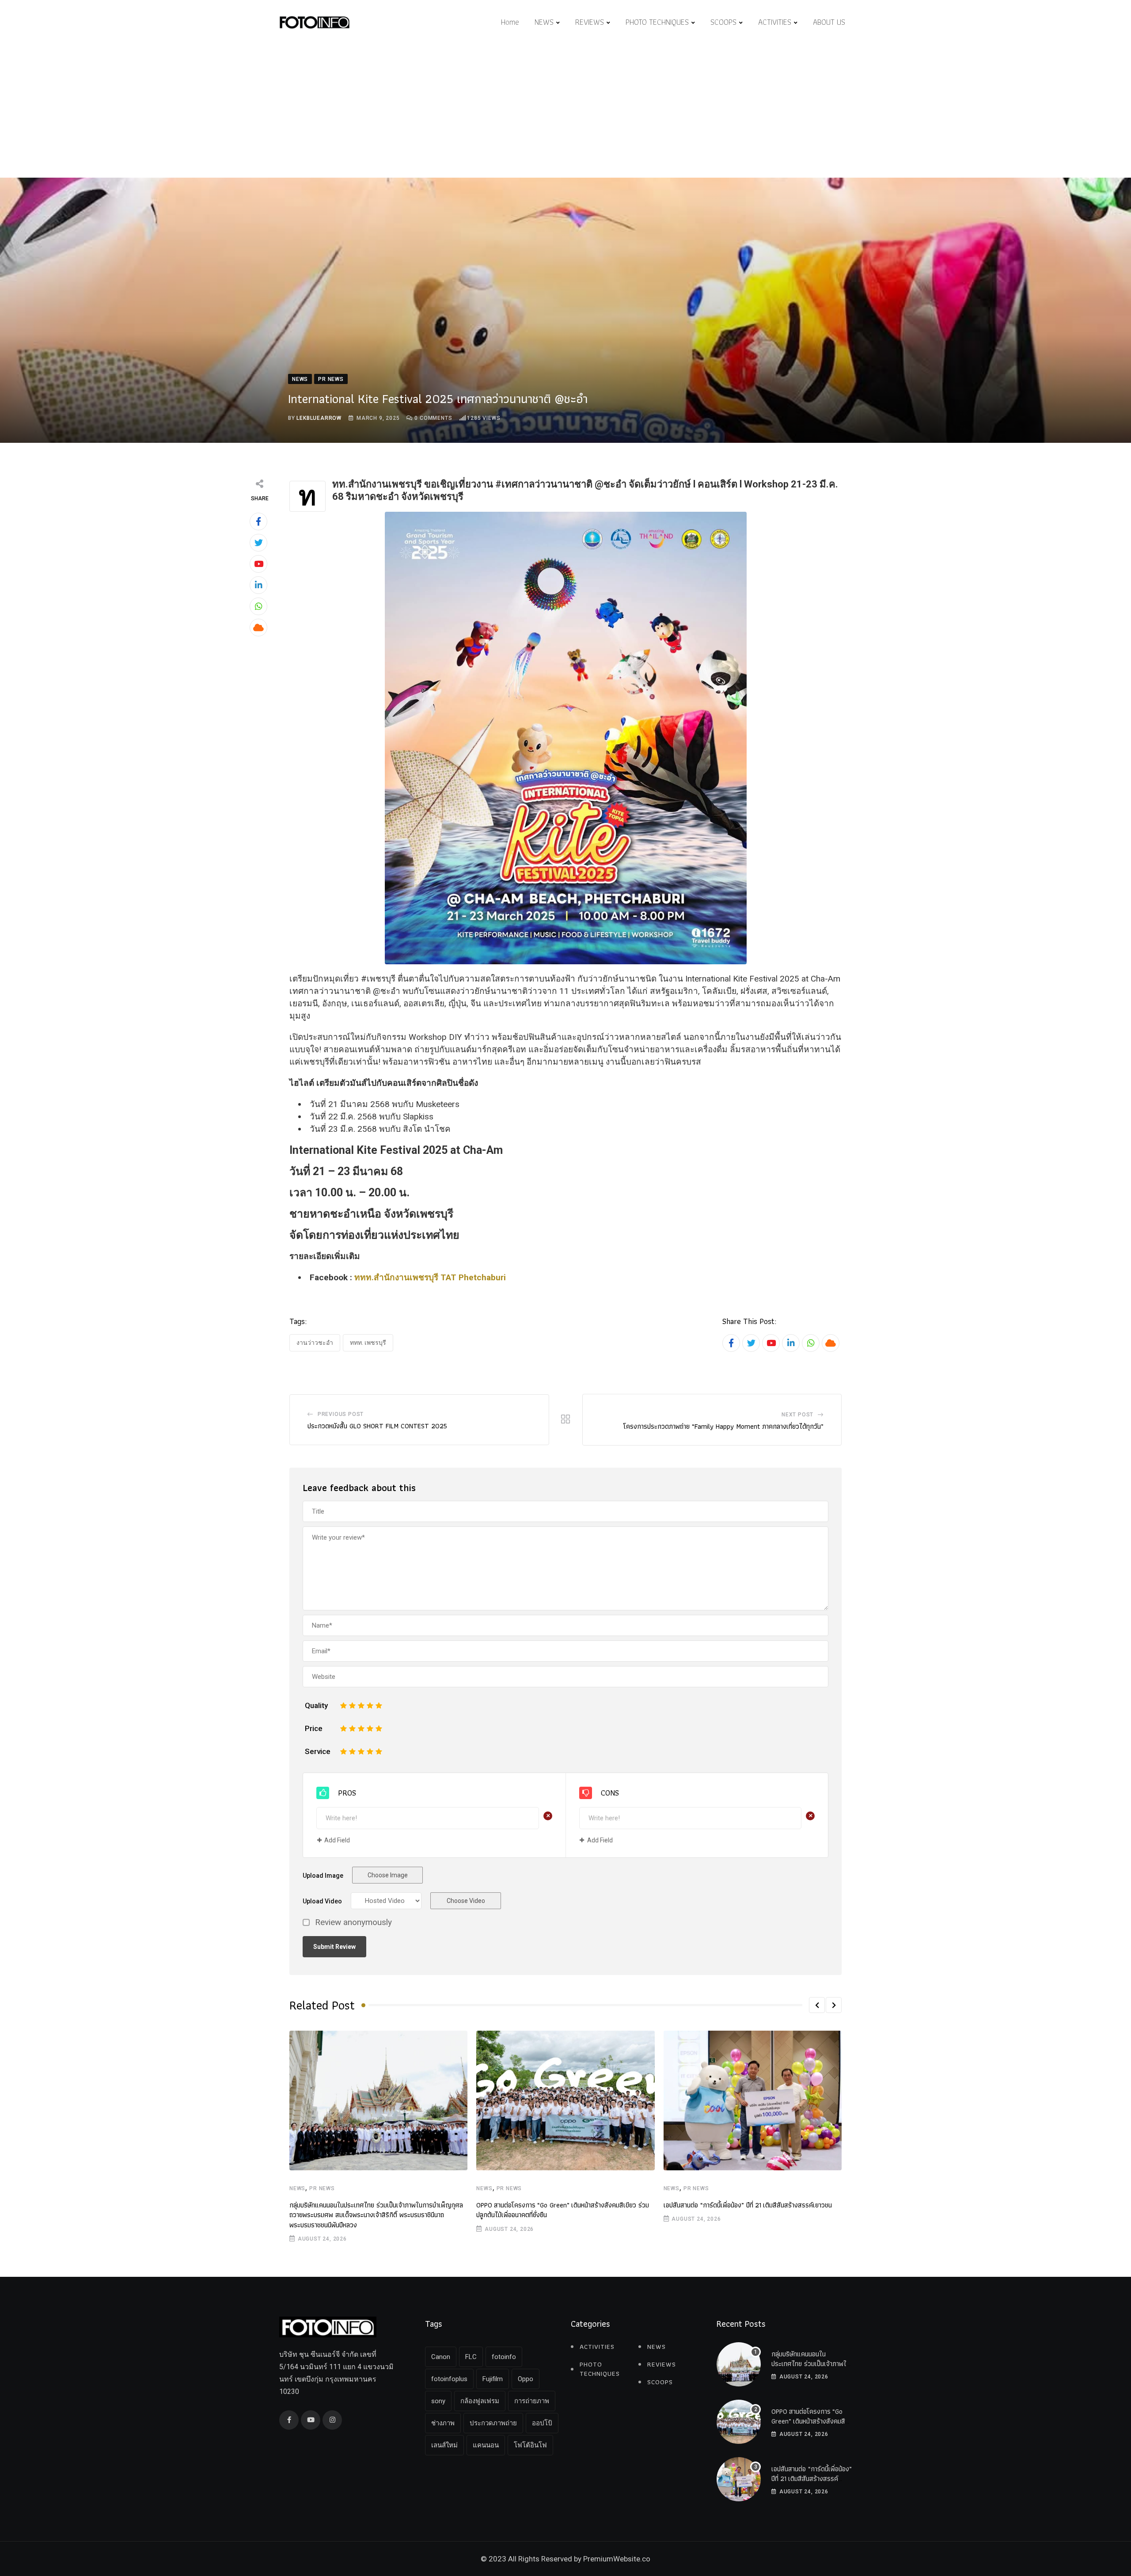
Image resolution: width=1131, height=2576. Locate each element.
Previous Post (341, 1414)
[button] (817, 2005)
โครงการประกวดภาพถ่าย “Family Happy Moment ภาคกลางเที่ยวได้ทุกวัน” (723, 1426)
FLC (471, 2357)
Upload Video (322, 1901)
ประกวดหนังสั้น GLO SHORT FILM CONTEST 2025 (377, 1426)
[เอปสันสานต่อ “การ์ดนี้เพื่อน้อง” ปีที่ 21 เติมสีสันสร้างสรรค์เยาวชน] (739, 2479)
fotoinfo (504, 2357)
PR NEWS (322, 2188)
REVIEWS (590, 22)
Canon (441, 2357)
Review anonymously (353, 1923)
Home (510, 22)
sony (438, 2401)
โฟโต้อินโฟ (530, 2445)
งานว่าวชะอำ (315, 1343)
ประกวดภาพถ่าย (493, 2423)
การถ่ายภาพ (532, 2401)
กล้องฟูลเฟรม (480, 2401)
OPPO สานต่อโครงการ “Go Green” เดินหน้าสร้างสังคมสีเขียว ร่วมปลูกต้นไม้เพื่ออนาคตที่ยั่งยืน (563, 2210)
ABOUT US (829, 22)
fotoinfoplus (449, 2379)
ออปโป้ (542, 2423)
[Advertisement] (565, 111)
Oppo (526, 2379)
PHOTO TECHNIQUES (657, 22)
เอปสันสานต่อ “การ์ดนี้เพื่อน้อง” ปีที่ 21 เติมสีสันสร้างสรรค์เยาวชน (748, 2205)
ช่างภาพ (443, 2423)
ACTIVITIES (775, 22)
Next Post (797, 1415)
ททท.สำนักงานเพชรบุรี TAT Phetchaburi (430, 1277)
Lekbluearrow (319, 418)
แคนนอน (486, 2445)
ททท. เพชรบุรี (368, 1343)
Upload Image (323, 1876)
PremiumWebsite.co (617, 2559)
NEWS (544, 22)
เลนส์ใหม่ (444, 2445)
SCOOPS (723, 22)
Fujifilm (493, 2379)
